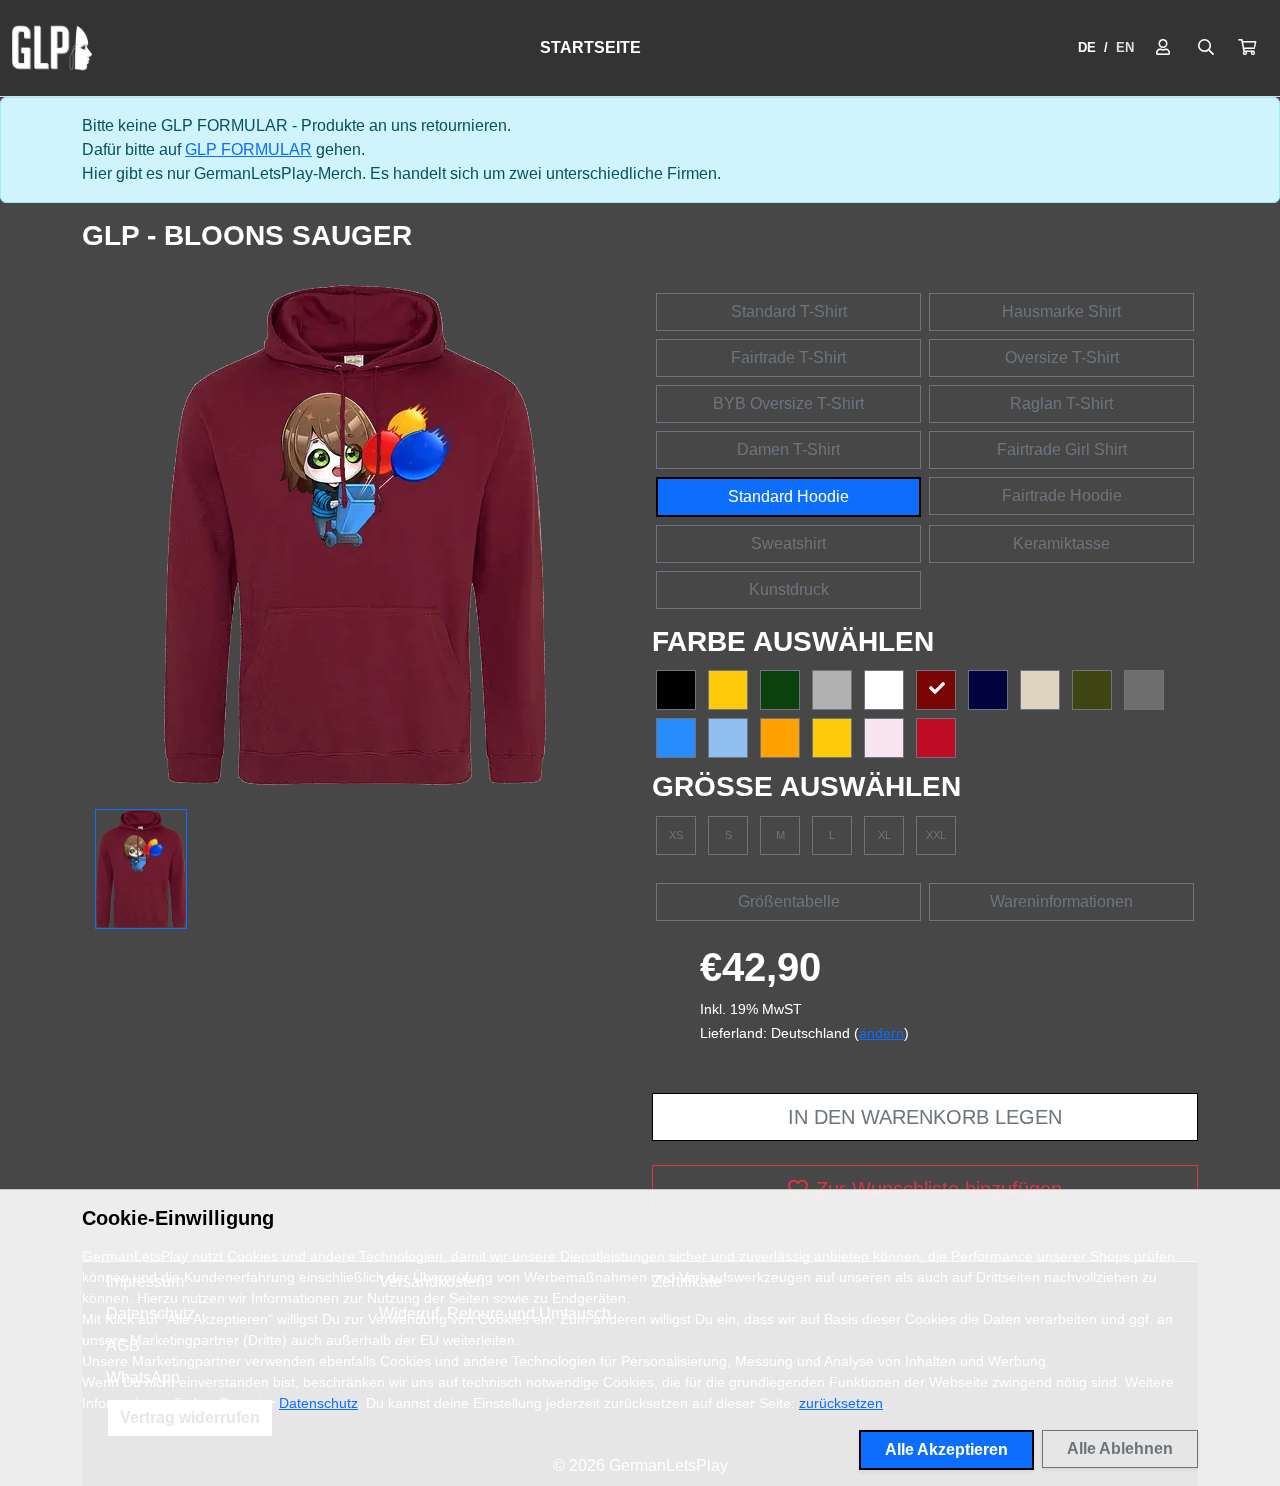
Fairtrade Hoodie (1062, 495)
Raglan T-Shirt (1061, 403)
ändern (881, 1033)
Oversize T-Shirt (1062, 357)
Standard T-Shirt (789, 311)
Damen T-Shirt (788, 449)
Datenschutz (318, 1403)
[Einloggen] (1163, 48)
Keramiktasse (1061, 543)
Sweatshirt (788, 543)
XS (676, 835)
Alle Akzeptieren (946, 1449)
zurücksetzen (841, 1403)
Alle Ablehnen (1120, 1448)
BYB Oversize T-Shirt (788, 403)
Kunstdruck (789, 589)
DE (1087, 47)
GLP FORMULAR (248, 149)
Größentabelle (789, 901)
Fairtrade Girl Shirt (1062, 449)
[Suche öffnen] (1206, 48)
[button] (1247, 48)
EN (1125, 47)
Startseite (590, 47)
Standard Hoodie (788, 496)
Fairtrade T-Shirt (788, 357)
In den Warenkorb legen (925, 1117)
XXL (936, 835)
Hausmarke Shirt (1061, 311)
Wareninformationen (1061, 901)
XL (884, 835)
